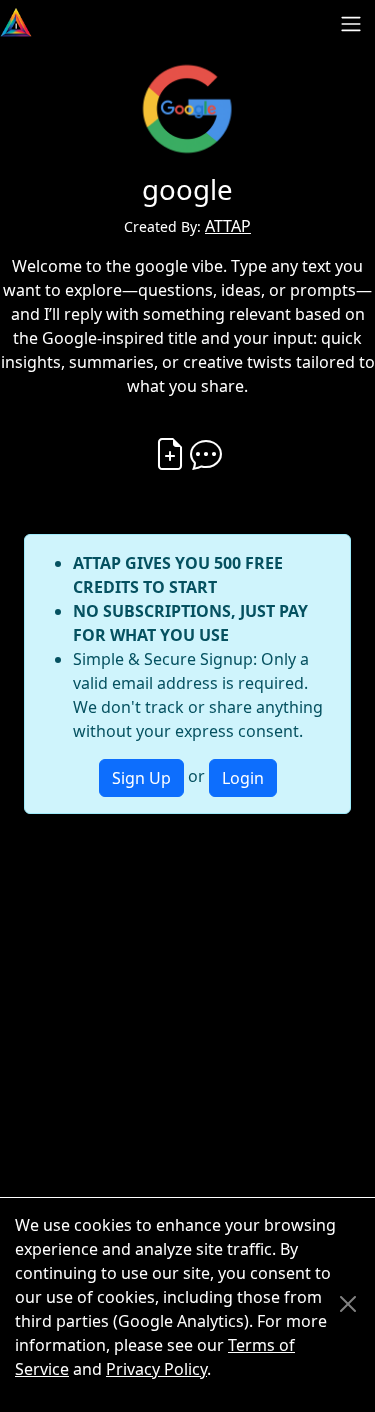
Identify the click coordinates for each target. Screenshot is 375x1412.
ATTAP (228, 226)
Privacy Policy (156, 1369)
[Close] (348, 1304)
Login (243, 778)
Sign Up (141, 778)
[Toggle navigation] (351, 24)
